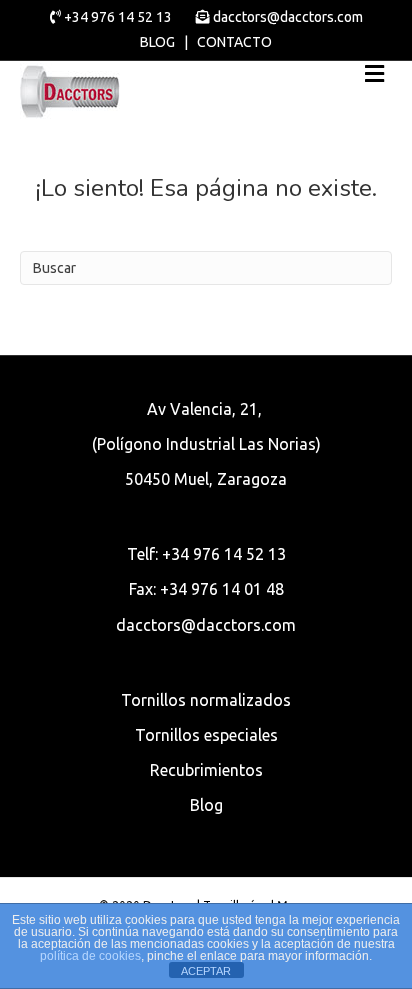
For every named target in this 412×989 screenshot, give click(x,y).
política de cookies (90, 956)
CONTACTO (234, 42)
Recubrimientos (206, 770)
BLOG (157, 42)
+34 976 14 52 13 (118, 17)
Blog (206, 805)
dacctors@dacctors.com (286, 17)
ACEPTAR (206, 971)
